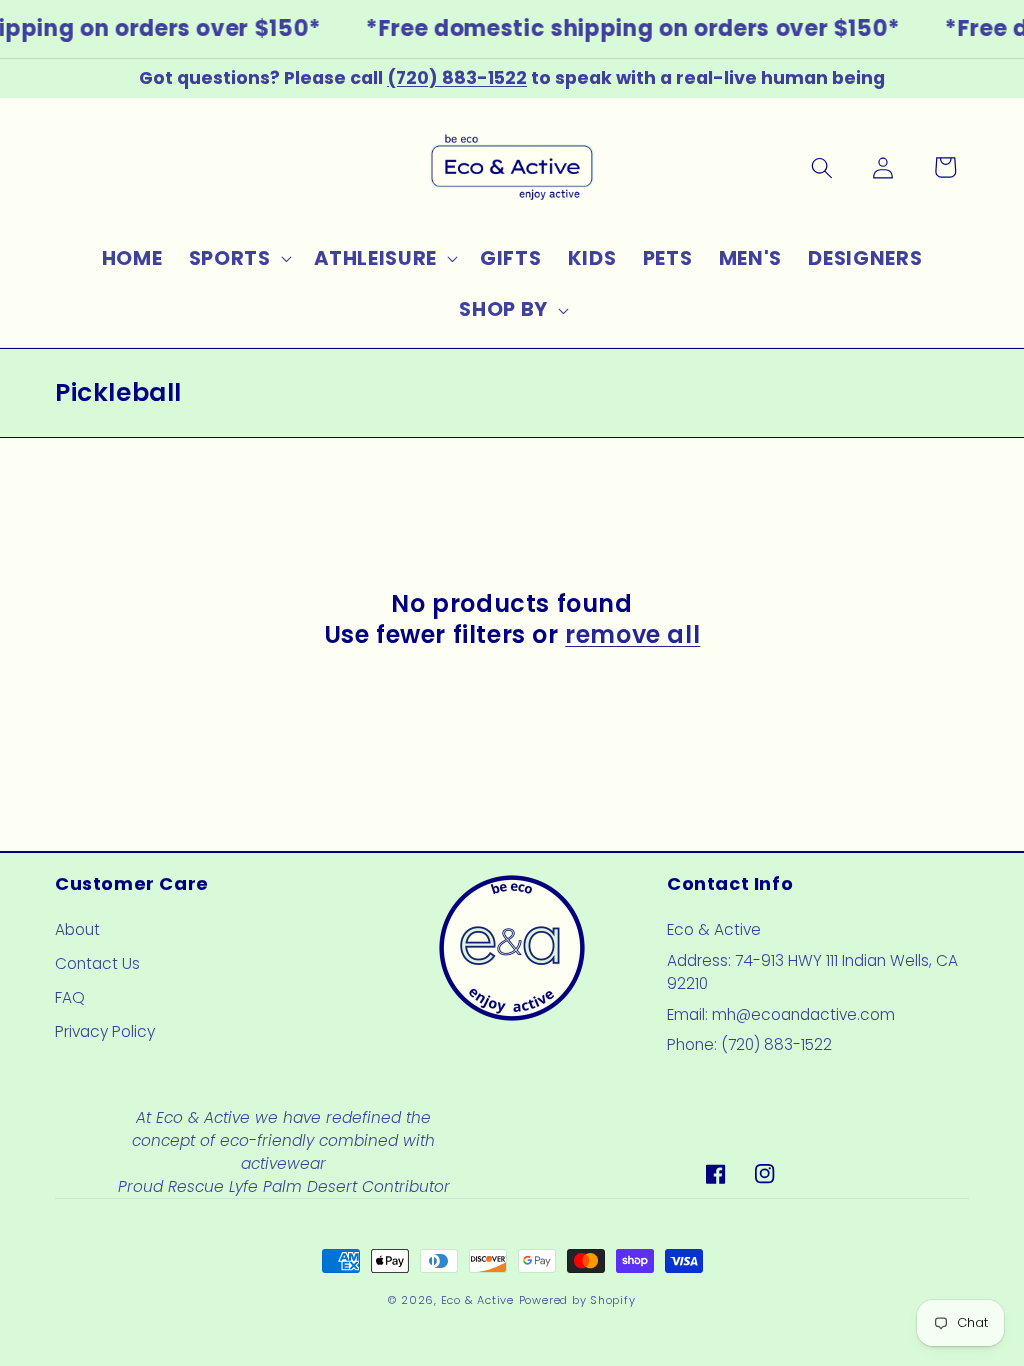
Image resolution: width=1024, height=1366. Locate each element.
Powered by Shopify (577, 1300)
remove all (632, 634)
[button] (237, 258)
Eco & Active (477, 1300)
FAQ (70, 997)
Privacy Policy (105, 1031)
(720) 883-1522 (457, 78)
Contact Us (97, 963)
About (77, 929)
